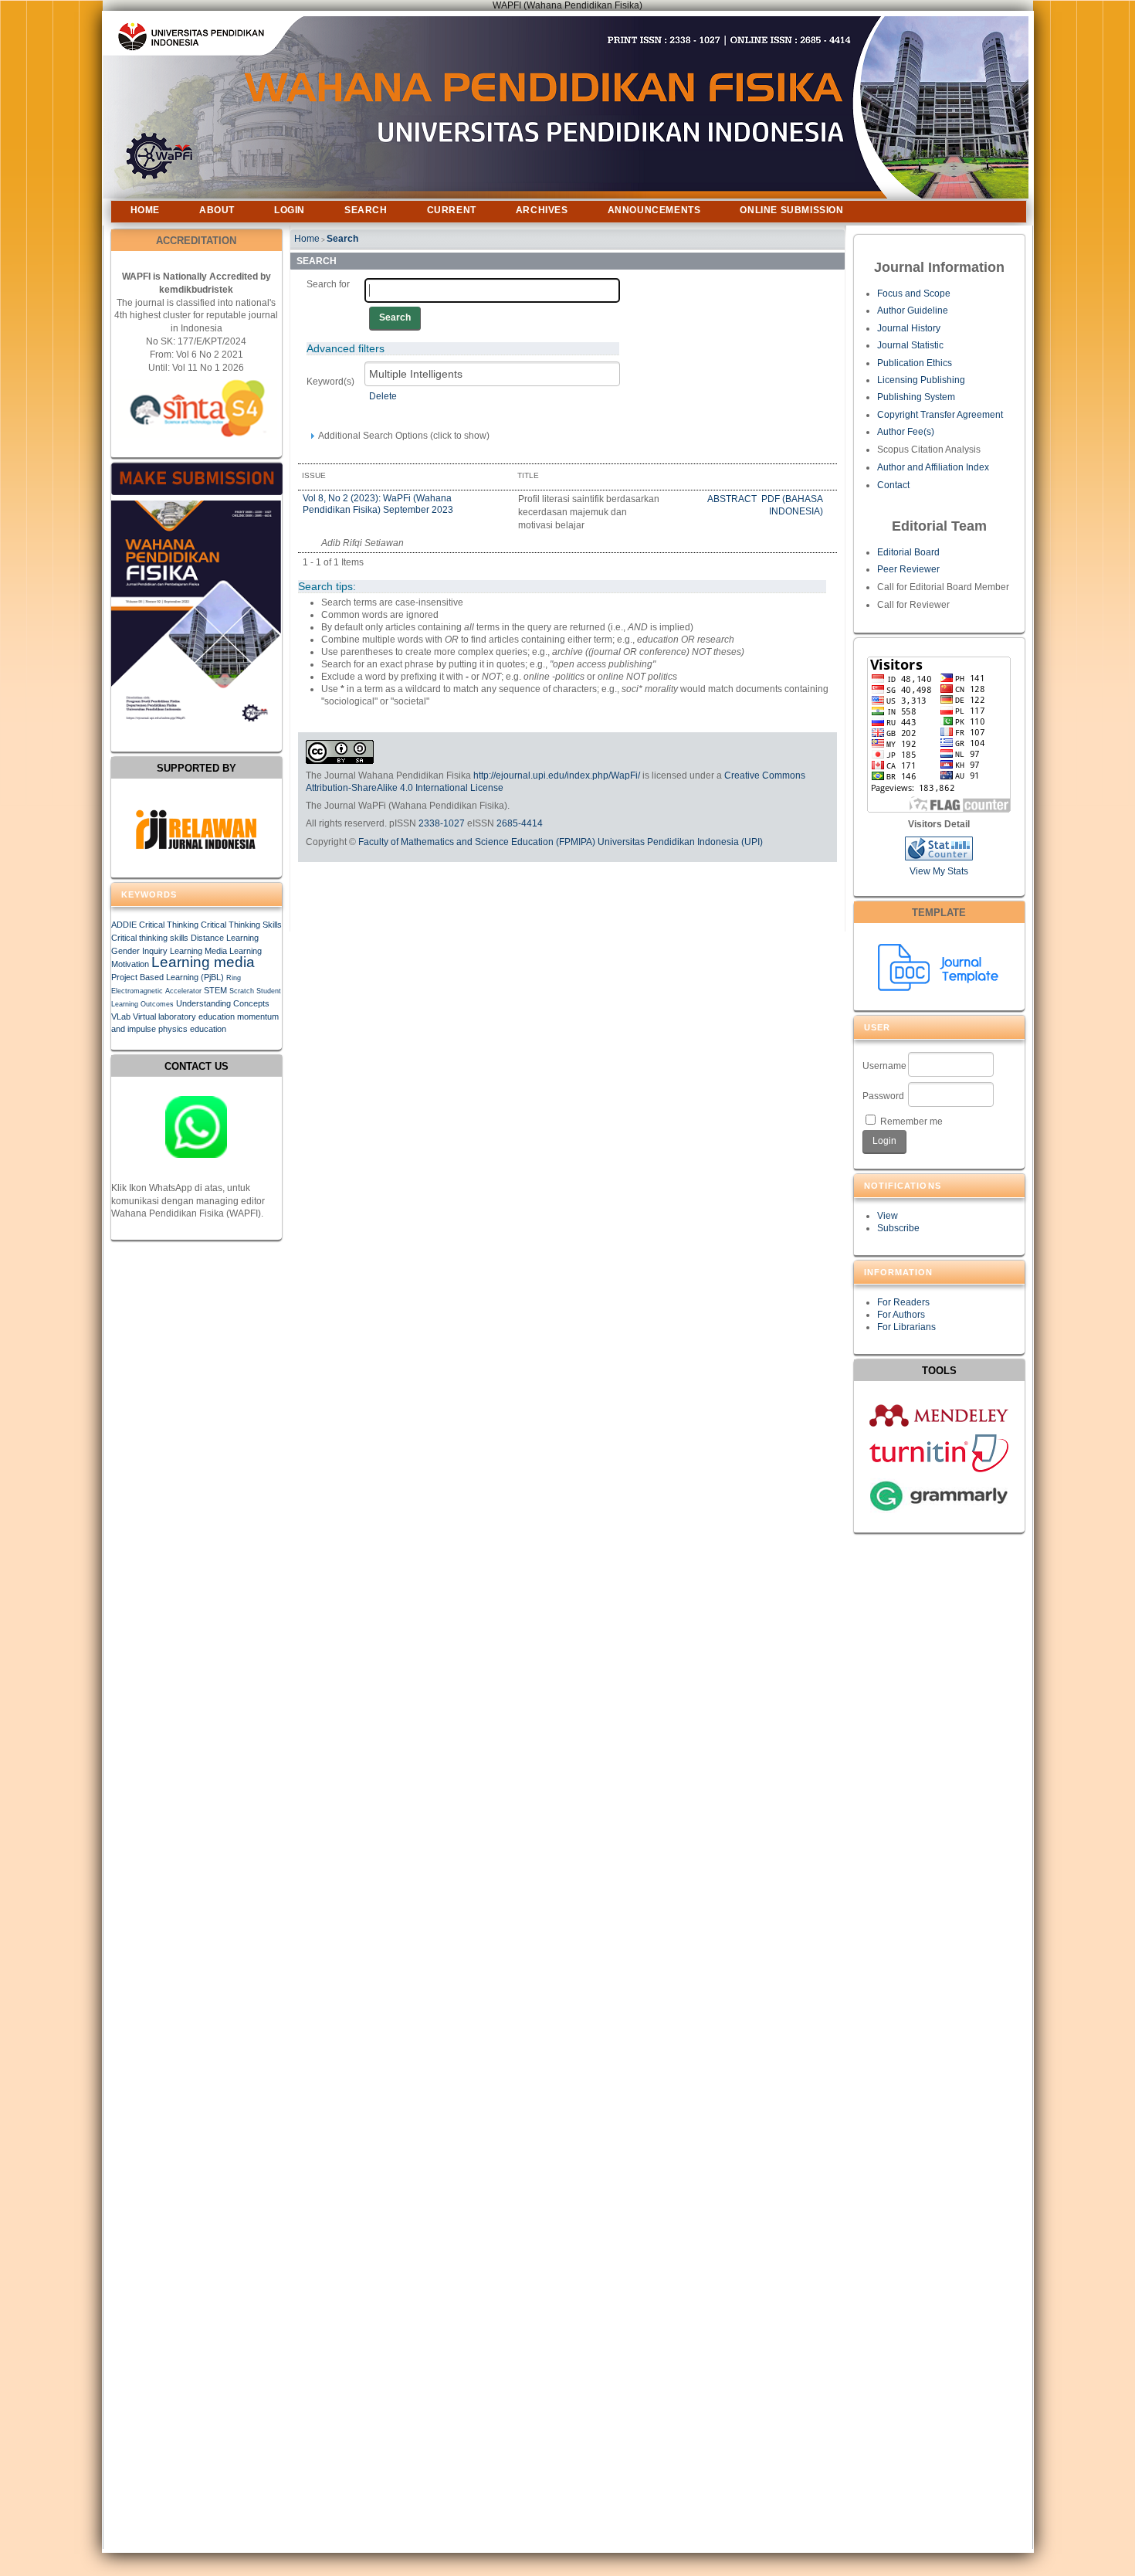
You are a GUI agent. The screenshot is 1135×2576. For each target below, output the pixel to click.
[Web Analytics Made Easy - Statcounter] (939, 857)
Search (366, 210)
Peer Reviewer (908, 569)
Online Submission (791, 210)
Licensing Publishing (921, 380)
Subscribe (898, 1228)
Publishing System (916, 397)
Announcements (654, 210)
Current (452, 210)
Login (290, 210)
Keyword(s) (330, 382)
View (888, 1216)
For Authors (901, 1315)
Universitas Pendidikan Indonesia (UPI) (680, 842)
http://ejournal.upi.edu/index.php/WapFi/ (557, 776)
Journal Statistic (910, 345)
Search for (328, 284)
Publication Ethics (915, 363)
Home (145, 210)
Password (883, 1096)
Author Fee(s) (906, 432)
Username (884, 1066)
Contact (893, 485)
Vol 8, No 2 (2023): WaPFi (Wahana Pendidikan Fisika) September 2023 (378, 504)
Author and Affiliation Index (933, 467)
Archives (542, 210)
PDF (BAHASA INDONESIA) (792, 505)
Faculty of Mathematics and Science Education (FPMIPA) (477, 842)
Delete (383, 396)
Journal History (909, 328)
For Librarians (906, 1327)
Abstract (733, 499)
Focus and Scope (914, 294)
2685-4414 (520, 823)
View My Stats (939, 871)
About (217, 210)
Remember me (911, 1122)
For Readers (903, 1302)
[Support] (197, 1127)
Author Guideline (913, 311)
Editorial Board (908, 552)
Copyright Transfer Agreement (940, 415)
